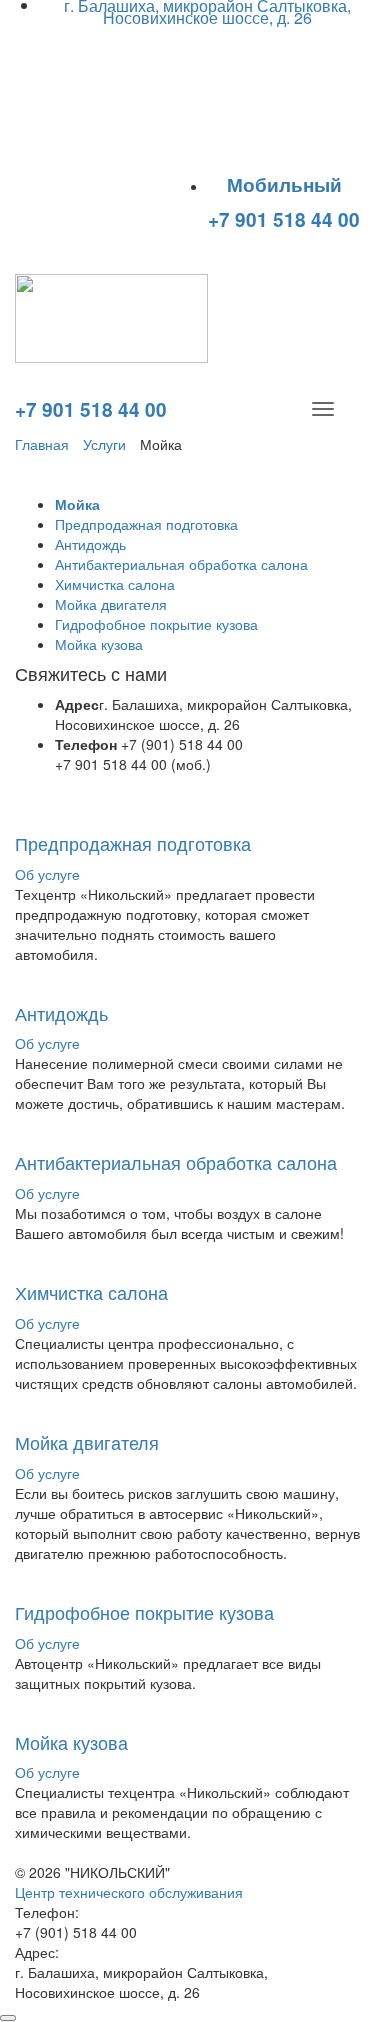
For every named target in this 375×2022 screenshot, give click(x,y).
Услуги (104, 444)
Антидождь (90, 544)
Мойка (77, 504)
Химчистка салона (115, 584)
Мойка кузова (99, 644)
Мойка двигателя (111, 604)
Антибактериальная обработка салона (181, 564)
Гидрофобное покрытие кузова (156, 624)
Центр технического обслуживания (129, 1892)
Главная (42, 444)
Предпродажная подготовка (146, 524)
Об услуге (47, 874)
